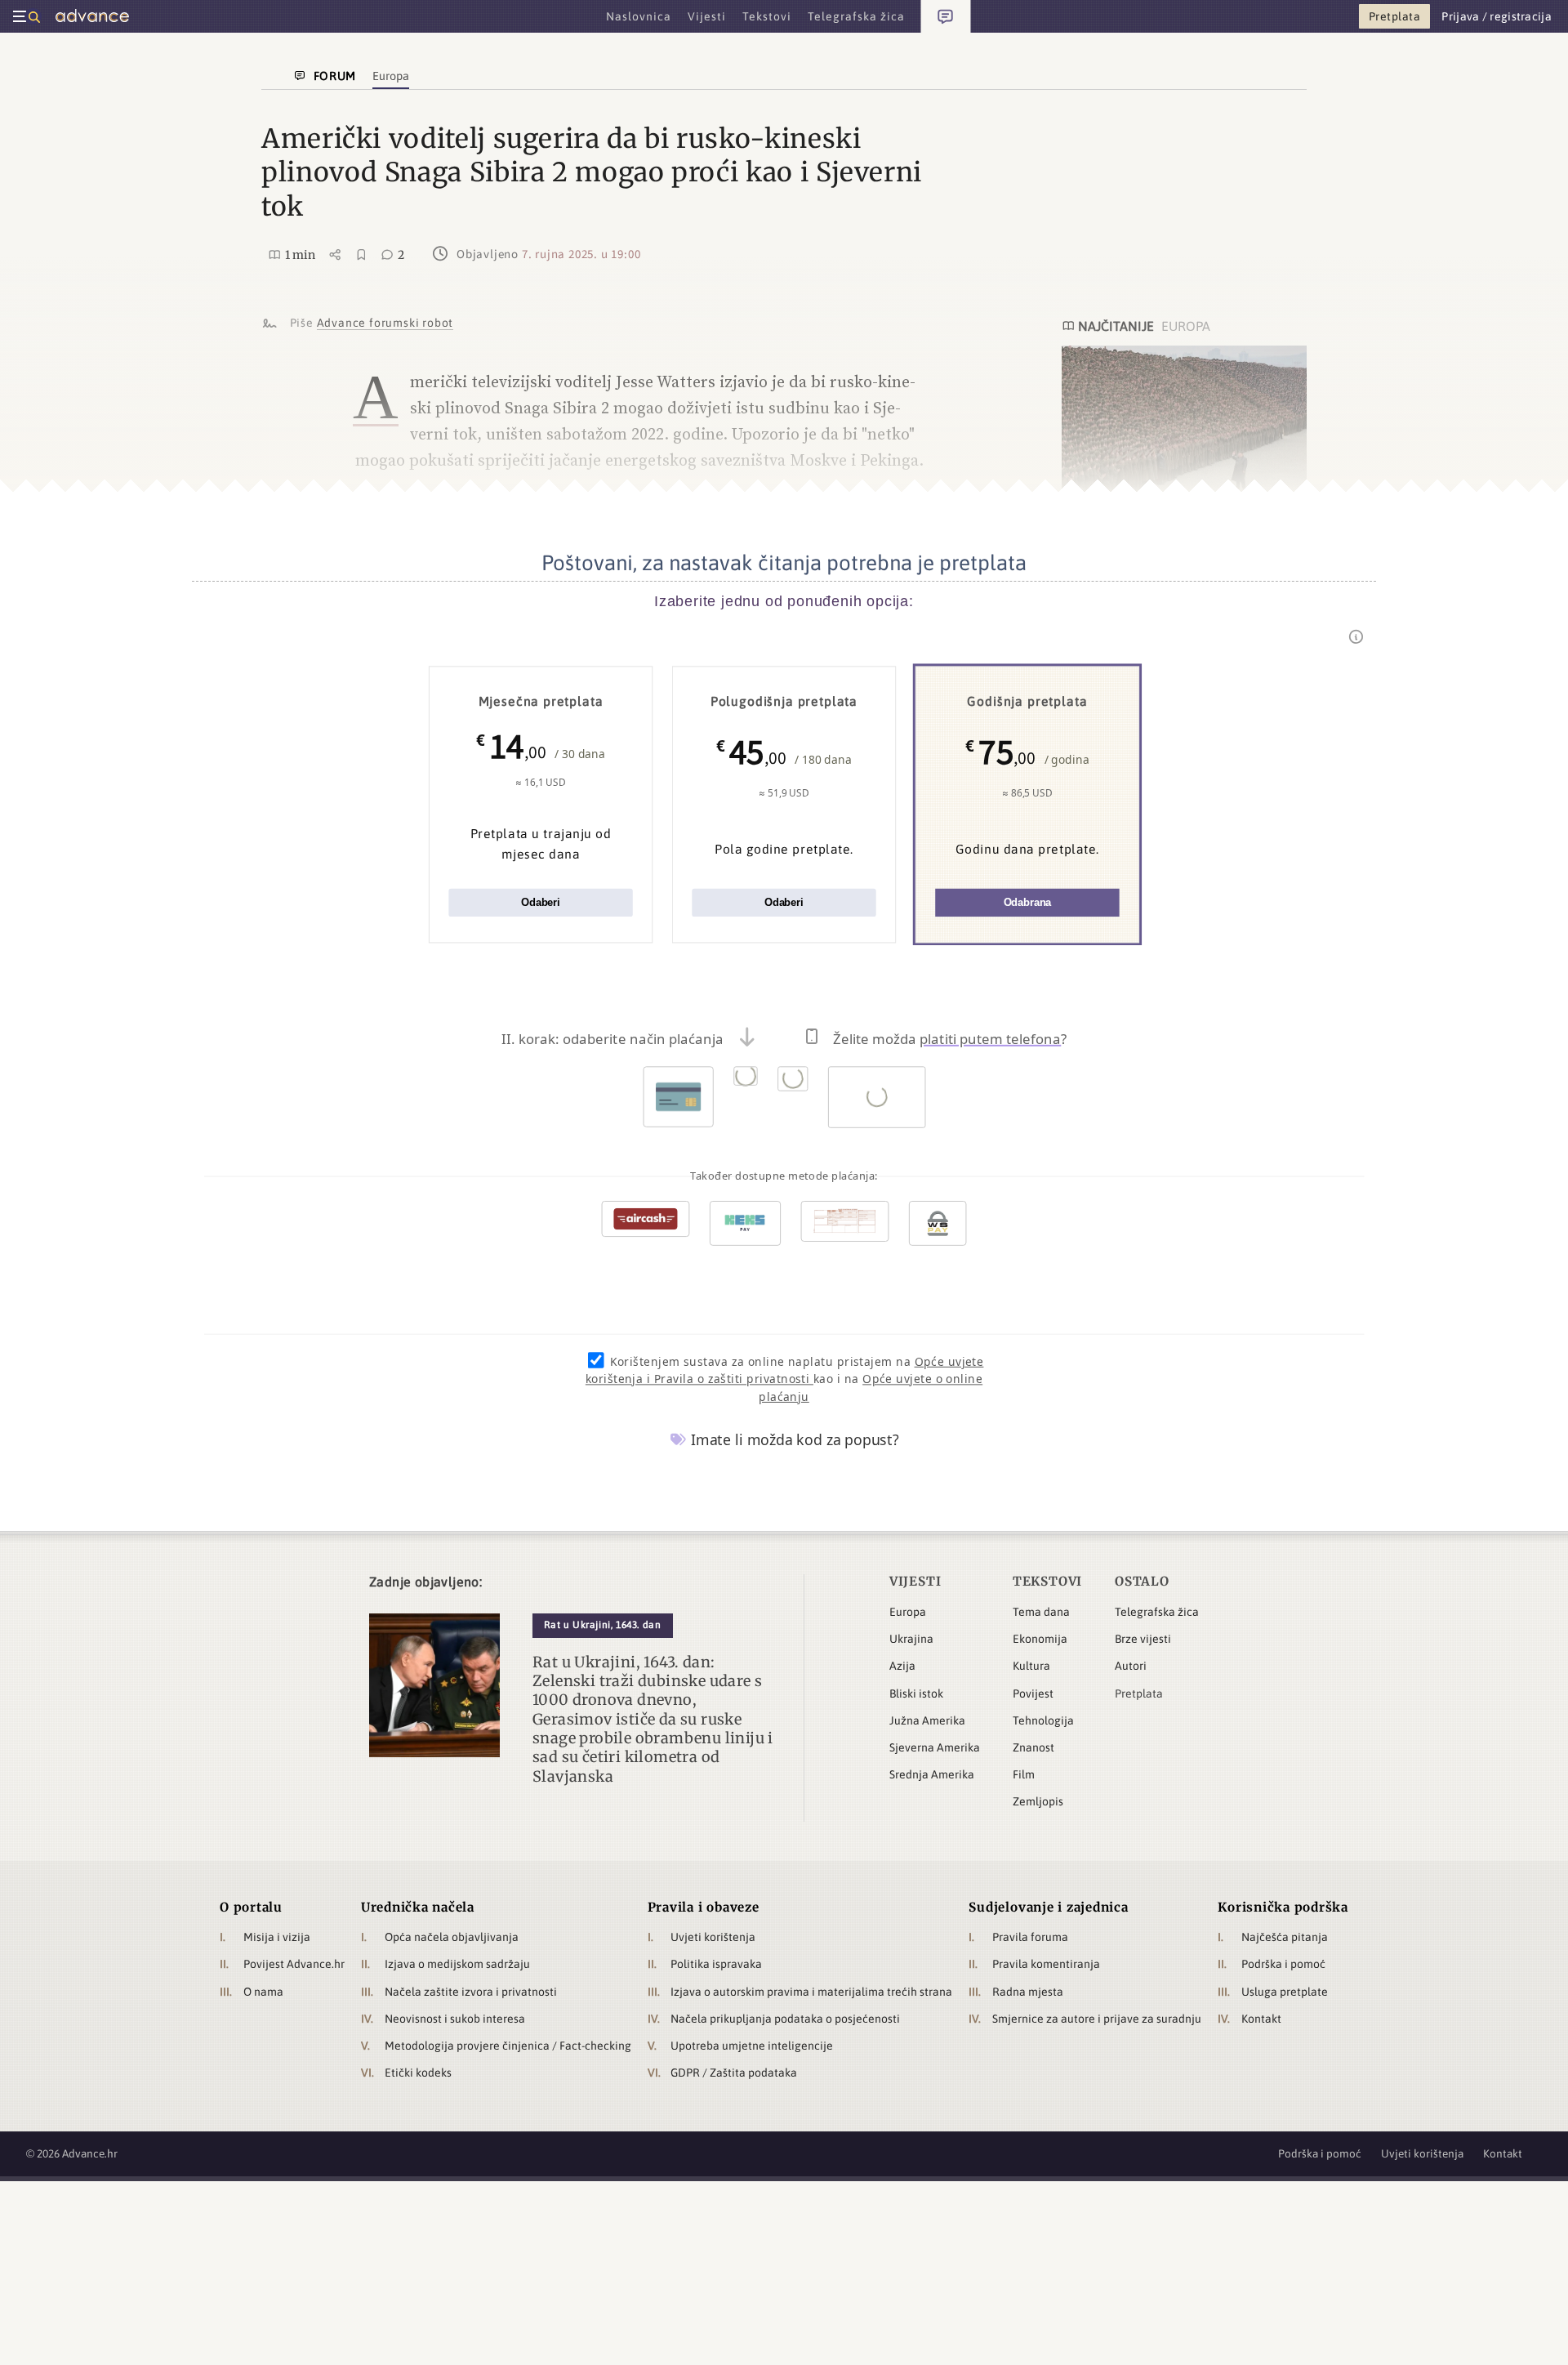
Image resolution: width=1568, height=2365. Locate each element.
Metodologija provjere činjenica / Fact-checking (508, 2046)
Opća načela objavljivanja (452, 1937)
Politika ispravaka (716, 1964)
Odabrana (1028, 903)
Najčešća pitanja (1285, 1937)
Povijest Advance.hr (294, 1964)
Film (1024, 1774)
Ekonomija (1040, 1639)
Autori (1131, 1666)
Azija (902, 1666)
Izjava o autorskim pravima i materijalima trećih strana (811, 1992)
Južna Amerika (927, 1720)
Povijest (1033, 1693)
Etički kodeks (418, 2073)
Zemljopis (1038, 1801)
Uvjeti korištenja (713, 1937)
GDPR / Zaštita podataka (734, 2073)
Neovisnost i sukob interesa (455, 2019)
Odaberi (541, 903)
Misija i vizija (277, 1937)
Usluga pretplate (1285, 1992)
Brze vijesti (1143, 1639)
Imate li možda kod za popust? (793, 1439)
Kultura (1031, 1666)
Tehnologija (1043, 1720)
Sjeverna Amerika (935, 1747)
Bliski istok (916, 1693)
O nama (263, 1992)
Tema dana (1041, 1612)
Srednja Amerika (932, 1774)
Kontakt (1261, 2019)
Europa (908, 1612)
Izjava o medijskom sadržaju (457, 1964)
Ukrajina (911, 1639)
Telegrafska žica (1157, 1612)
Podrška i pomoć (1283, 1964)
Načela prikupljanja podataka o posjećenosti (785, 2019)
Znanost (1033, 1747)
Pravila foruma (1030, 1937)
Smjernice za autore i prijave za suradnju (1097, 2019)
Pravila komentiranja (1046, 1964)
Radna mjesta (1028, 1992)
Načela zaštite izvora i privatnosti (471, 1992)
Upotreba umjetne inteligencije (752, 2046)
